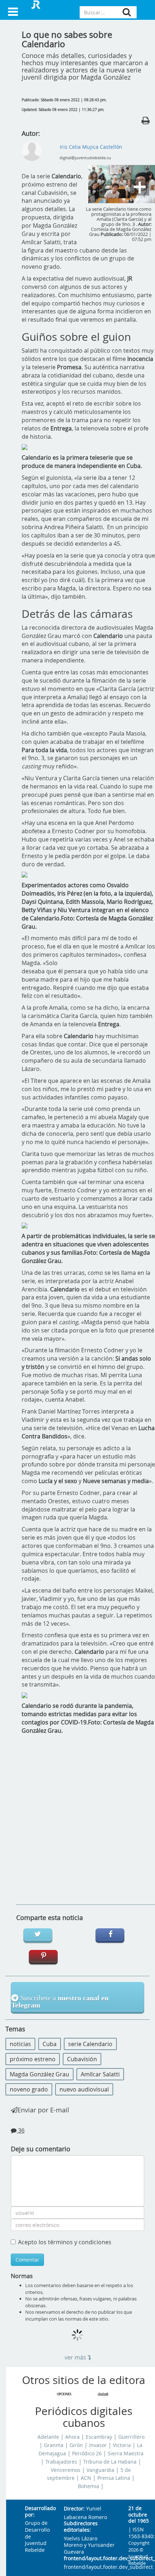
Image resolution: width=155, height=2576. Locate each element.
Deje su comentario (41, 2149)
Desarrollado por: (39, 2512)
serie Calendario (90, 2044)
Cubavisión (82, 2059)
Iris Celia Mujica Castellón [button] (91, 147)
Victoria (122, 2445)
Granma (54, 2445)
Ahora (72, 2437)
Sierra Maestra (126, 2454)
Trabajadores (61, 2462)
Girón (76, 2445)
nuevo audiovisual (84, 2089)
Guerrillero (131, 2437)
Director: (74, 2509)
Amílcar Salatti (100, 2074)
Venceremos (66, 2470)
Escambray (99, 2437)
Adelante (48, 2437)
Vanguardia (100, 2470)
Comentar (27, 2260)
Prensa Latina (114, 2478)
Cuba (50, 2044)
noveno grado (29, 2089)
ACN (86, 2478)
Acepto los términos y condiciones (65, 2242)
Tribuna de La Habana (110, 2462)
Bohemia (88, 2486)
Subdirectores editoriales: (81, 2527)
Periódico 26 (87, 2454)
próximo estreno (33, 2059)
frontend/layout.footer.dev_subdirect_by (90, 2559)
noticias (20, 2044)
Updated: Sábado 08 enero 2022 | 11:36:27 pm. (63, 110)
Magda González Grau (39, 2074)
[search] (127, 12)
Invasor (98, 2445)
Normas (22, 2276)
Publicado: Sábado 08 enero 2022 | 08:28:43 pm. (64, 100)
